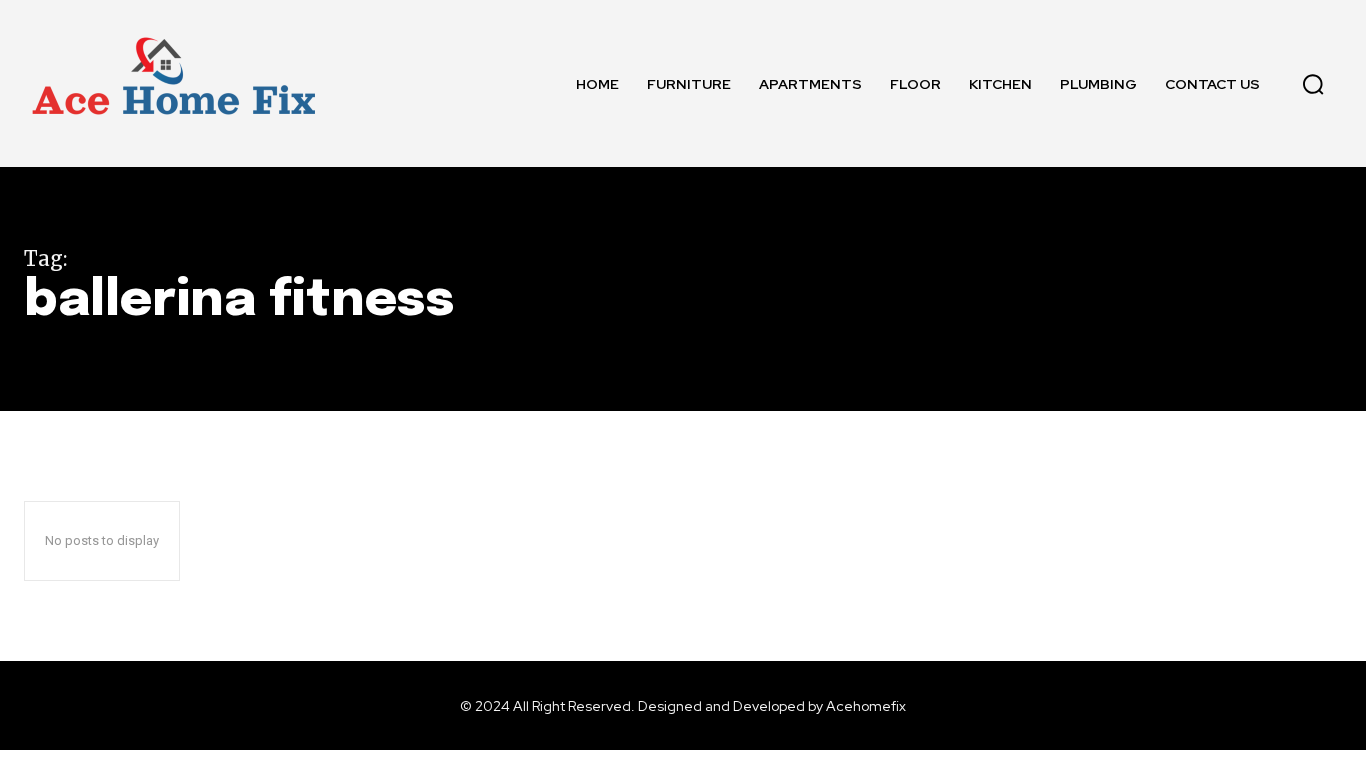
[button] (1313, 84)
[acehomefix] (174, 83)
